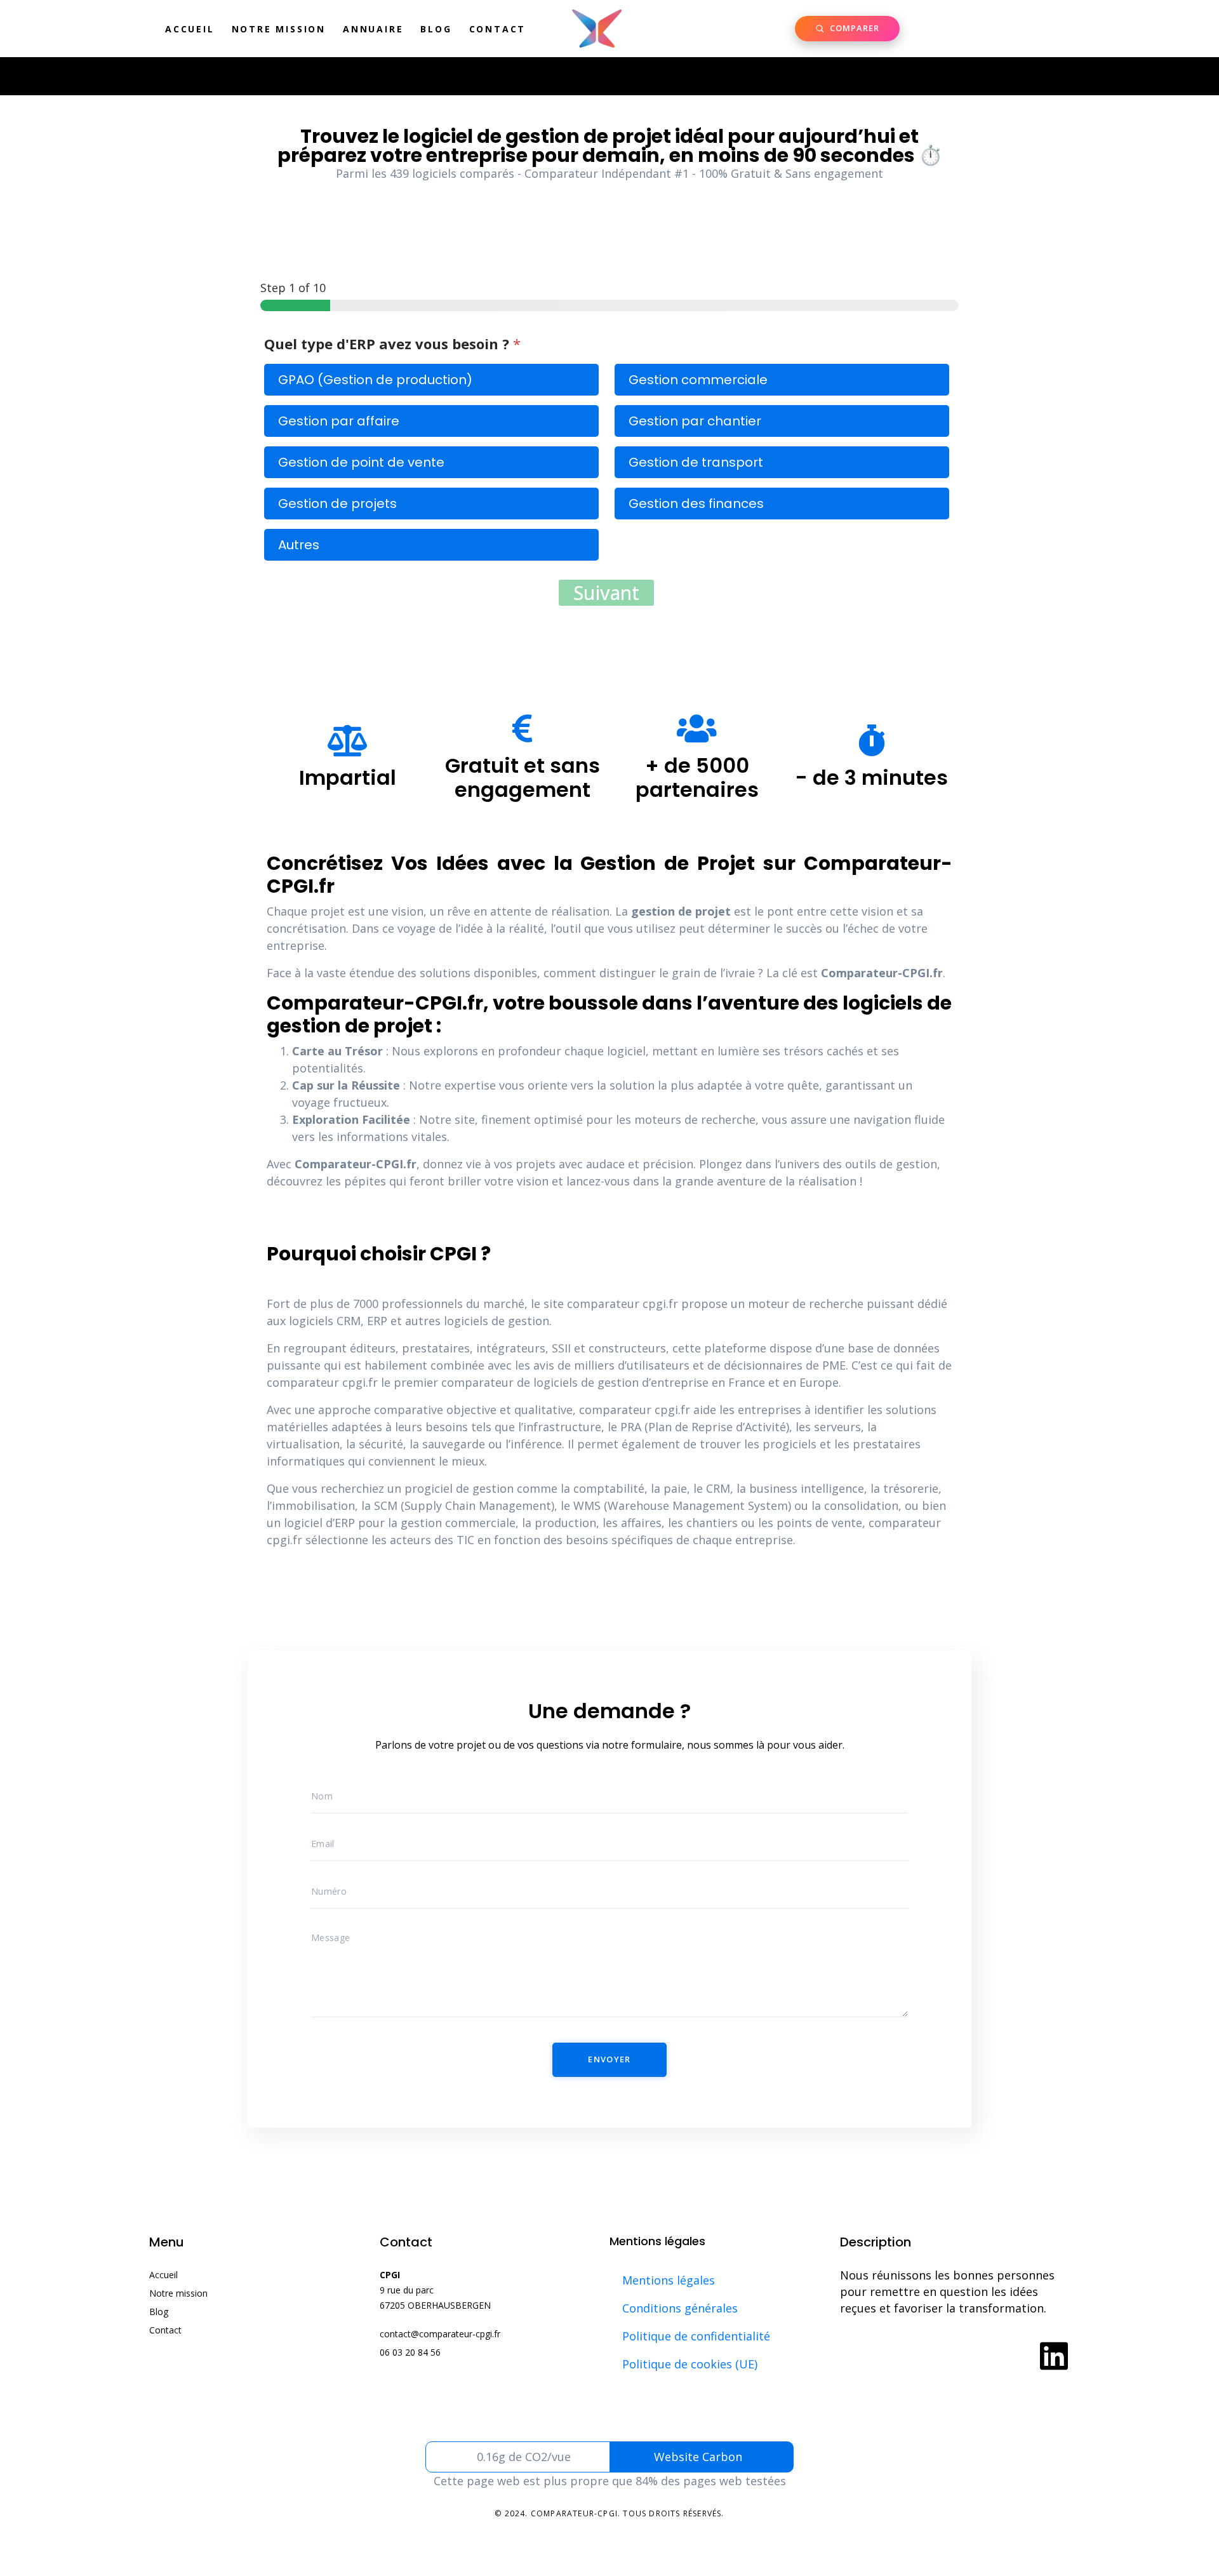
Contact (498, 29)
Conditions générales (680, 2308)
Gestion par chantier (695, 421)
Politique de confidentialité (696, 2336)
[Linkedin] (1054, 2356)
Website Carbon (698, 2457)
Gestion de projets (337, 504)
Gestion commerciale (698, 380)
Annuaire (373, 29)
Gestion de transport (696, 462)
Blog (436, 29)
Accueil (190, 29)
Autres (299, 545)
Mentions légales (669, 2280)
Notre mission (279, 29)
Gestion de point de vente (361, 462)
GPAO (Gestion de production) (375, 380)
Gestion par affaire (339, 421)
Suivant (606, 593)
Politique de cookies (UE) (690, 2364)
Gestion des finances (696, 504)
